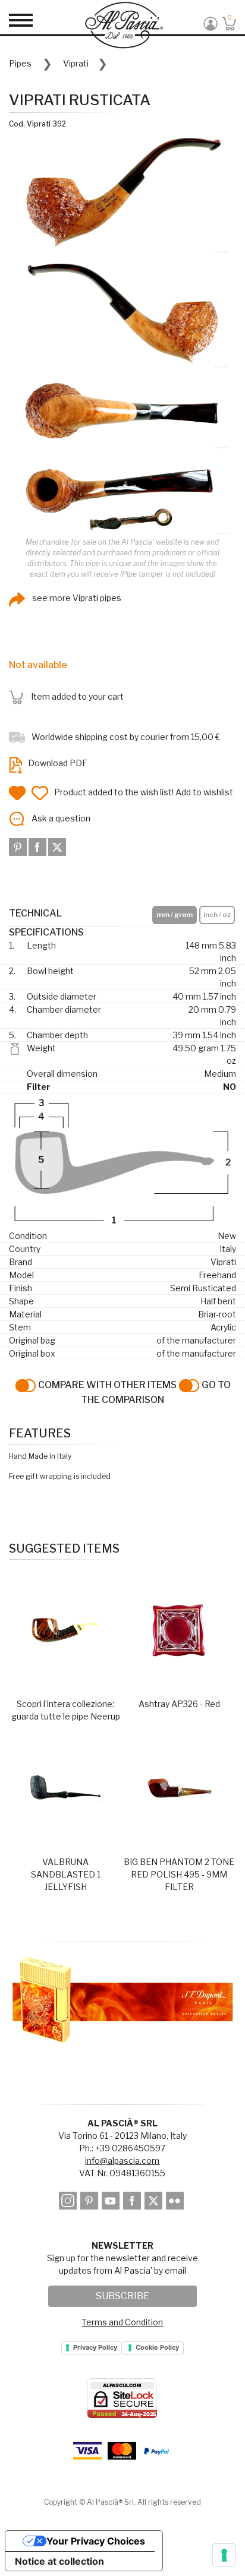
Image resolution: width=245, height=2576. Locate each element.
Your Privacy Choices (96, 2541)
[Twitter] (57, 846)
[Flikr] (176, 2203)
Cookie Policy (157, 2347)
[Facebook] (38, 846)
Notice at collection (59, 2561)
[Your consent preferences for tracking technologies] (224, 2555)
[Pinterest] (19, 846)
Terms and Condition (122, 2322)
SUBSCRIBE (122, 2296)
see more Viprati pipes (76, 598)
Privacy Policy (95, 2347)
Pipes (20, 63)
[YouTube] (111, 2203)
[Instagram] (69, 2203)
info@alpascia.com (122, 2161)
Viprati (76, 63)
